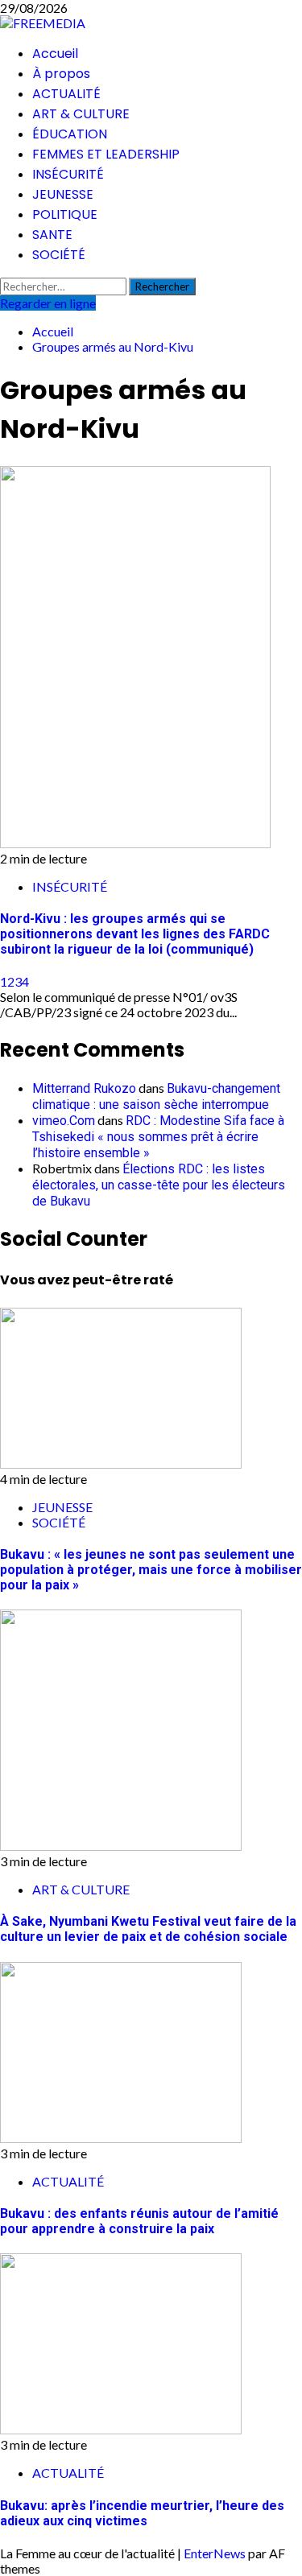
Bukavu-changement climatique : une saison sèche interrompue (156, 1096)
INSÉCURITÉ (68, 174)
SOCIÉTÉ (59, 255)
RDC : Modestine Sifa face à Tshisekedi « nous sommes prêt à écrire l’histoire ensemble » (158, 1137)
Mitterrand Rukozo (84, 1088)
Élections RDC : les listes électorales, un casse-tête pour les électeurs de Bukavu (159, 1185)
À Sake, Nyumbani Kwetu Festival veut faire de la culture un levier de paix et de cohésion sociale (148, 1929)
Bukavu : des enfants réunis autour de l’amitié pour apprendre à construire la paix (139, 2221)
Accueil (55, 54)
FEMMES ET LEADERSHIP (106, 154)
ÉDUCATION (70, 134)
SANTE (52, 235)
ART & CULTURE (81, 114)
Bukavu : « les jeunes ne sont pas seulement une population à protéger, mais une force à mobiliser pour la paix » (151, 1570)
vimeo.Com (64, 1121)
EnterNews (215, 2553)
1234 (14, 981)
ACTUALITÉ (66, 94)
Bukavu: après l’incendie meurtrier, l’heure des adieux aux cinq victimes (142, 2513)
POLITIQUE (65, 214)
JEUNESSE (63, 194)
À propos (61, 74)
